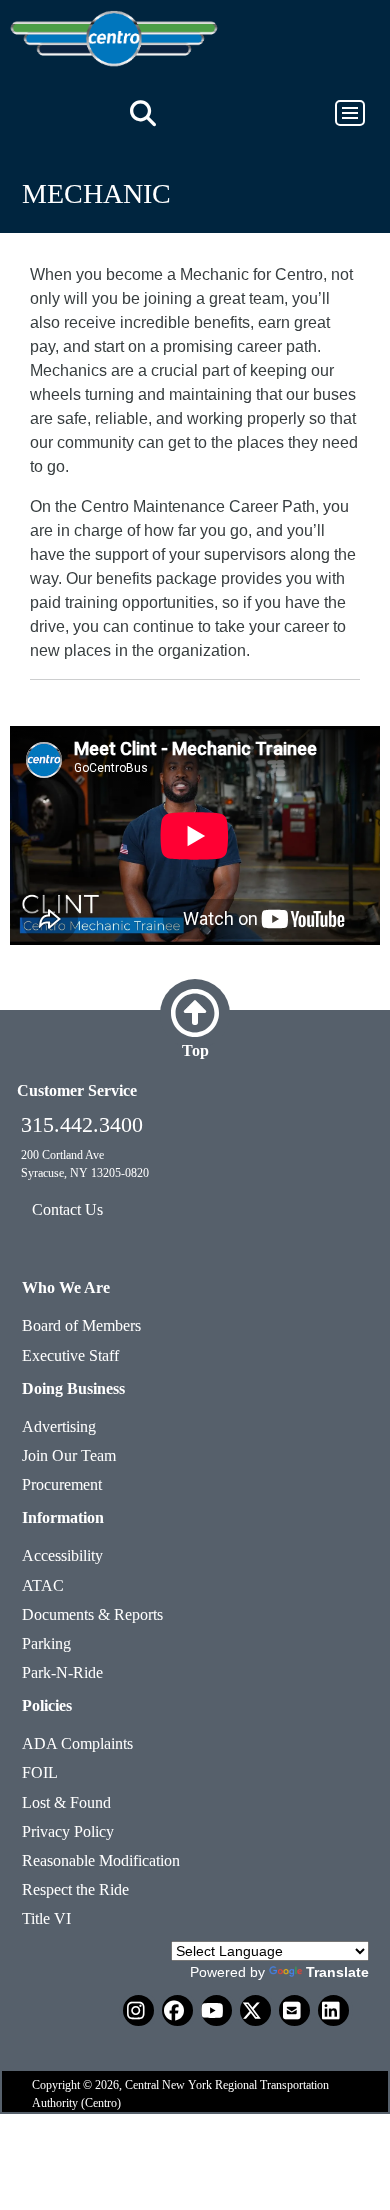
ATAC (43, 1585)
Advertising (59, 1426)
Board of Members (81, 1325)
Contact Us (67, 1209)
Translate (337, 1972)
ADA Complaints (77, 1743)
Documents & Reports (92, 1614)
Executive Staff (70, 1355)
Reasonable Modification (101, 1860)
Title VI (46, 1918)
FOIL (40, 1772)
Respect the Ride (75, 1889)
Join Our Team (69, 1455)
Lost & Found (66, 1802)
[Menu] (341, 113)
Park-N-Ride (62, 1672)
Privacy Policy (68, 1831)
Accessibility (62, 1555)
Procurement (62, 1484)
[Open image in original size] (114, 37)
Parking (46, 1643)
